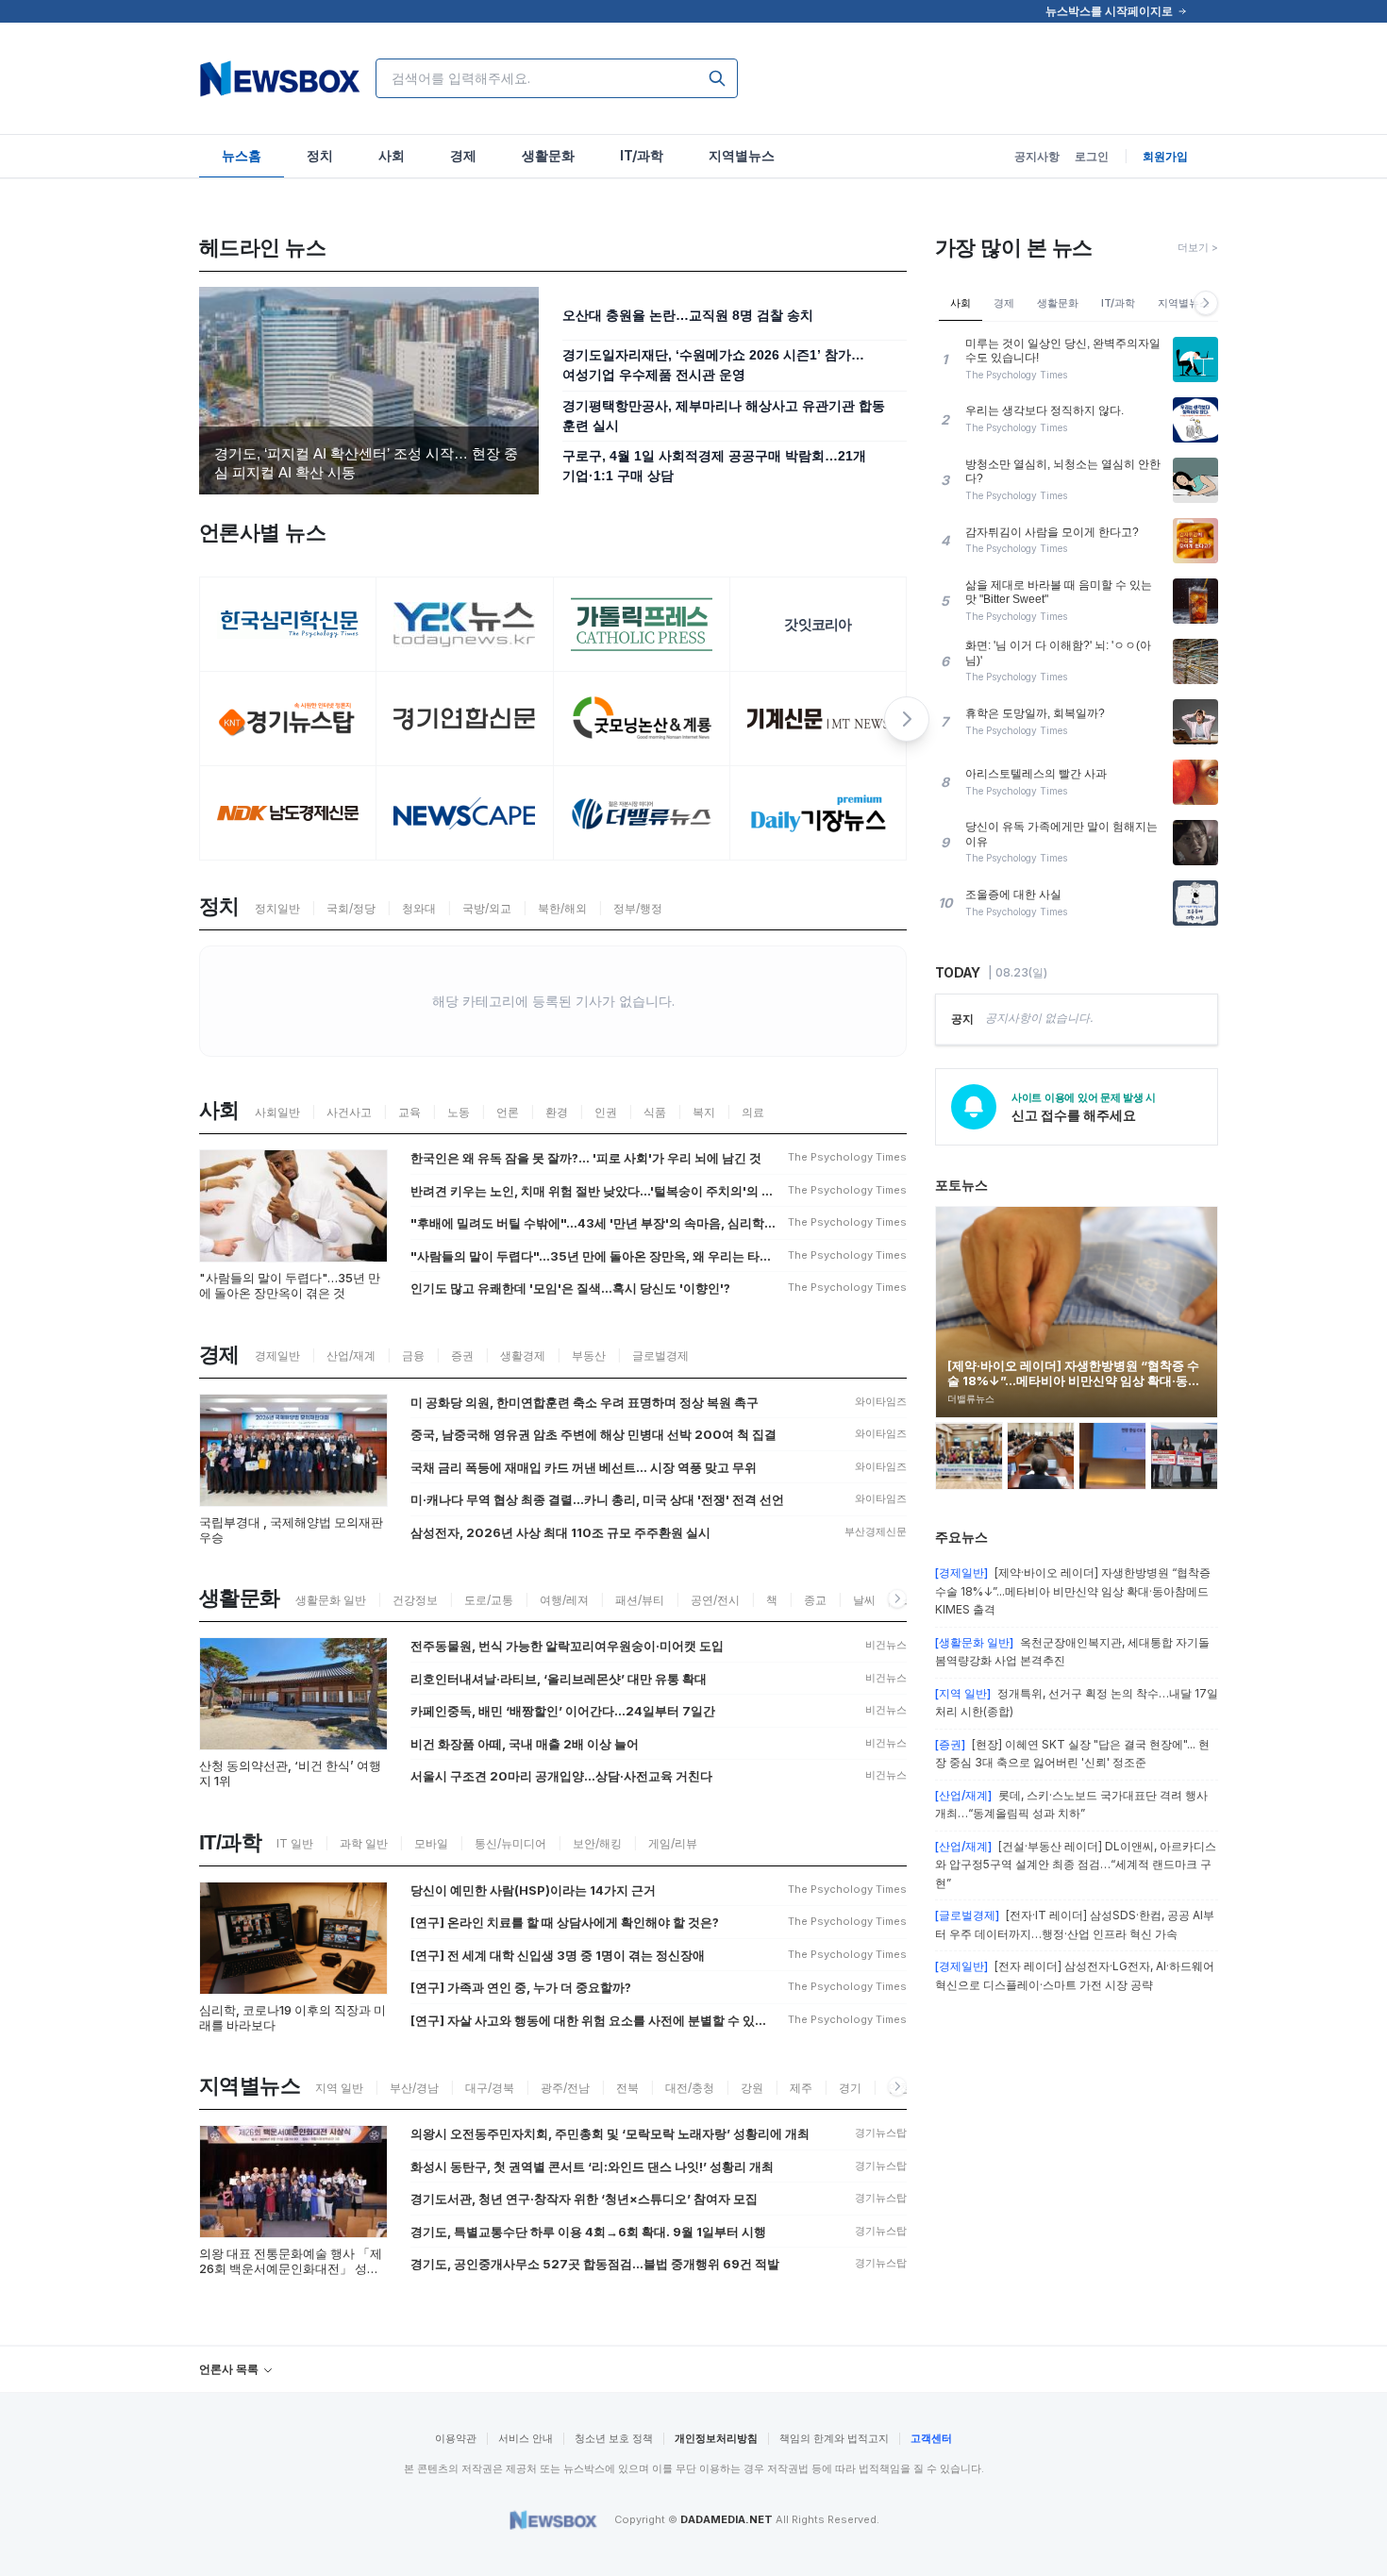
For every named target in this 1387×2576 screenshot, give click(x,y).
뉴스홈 (242, 155)
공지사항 (1037, 156)
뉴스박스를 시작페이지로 (1109, 11)
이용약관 (456, 2438)
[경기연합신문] (465, 719)
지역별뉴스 (1184, 303)
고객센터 (931, 2438)
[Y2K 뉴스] (465, 625)
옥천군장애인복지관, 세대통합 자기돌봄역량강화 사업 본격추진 (1072, 1652)
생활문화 (1058, 303)
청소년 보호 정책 (614, 2438)
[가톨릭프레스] (642, 625)
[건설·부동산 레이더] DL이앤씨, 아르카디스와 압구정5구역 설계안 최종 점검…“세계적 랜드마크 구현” (1076, 1865)
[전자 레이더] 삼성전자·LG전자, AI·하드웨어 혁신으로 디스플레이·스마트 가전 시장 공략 (1075, 1975)
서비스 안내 (526, 2438)
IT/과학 (1118, 303)
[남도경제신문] (288, 813)
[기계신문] (819, 719)
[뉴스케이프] (465, 813)
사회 (961, 303)
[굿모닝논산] (642, 719)
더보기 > (1198, 247)
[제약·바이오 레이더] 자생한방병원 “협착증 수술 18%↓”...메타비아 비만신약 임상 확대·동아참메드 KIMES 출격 (1073, 1591)
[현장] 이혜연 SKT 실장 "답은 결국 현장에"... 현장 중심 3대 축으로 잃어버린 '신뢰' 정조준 (1072, 1754)
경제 (1004, 303)
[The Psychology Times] (288, 625)
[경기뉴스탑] (288, 719)
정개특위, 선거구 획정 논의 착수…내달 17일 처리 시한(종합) (1077, 1703)
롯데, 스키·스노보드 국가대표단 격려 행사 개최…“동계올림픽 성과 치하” (1071, 1805)
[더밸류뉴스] (642, 813)
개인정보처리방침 (716, 2438)
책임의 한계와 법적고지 (834, 2438)
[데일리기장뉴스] (819, 813)
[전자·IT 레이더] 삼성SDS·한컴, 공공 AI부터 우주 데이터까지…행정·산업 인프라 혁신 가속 (1075, 1924)
